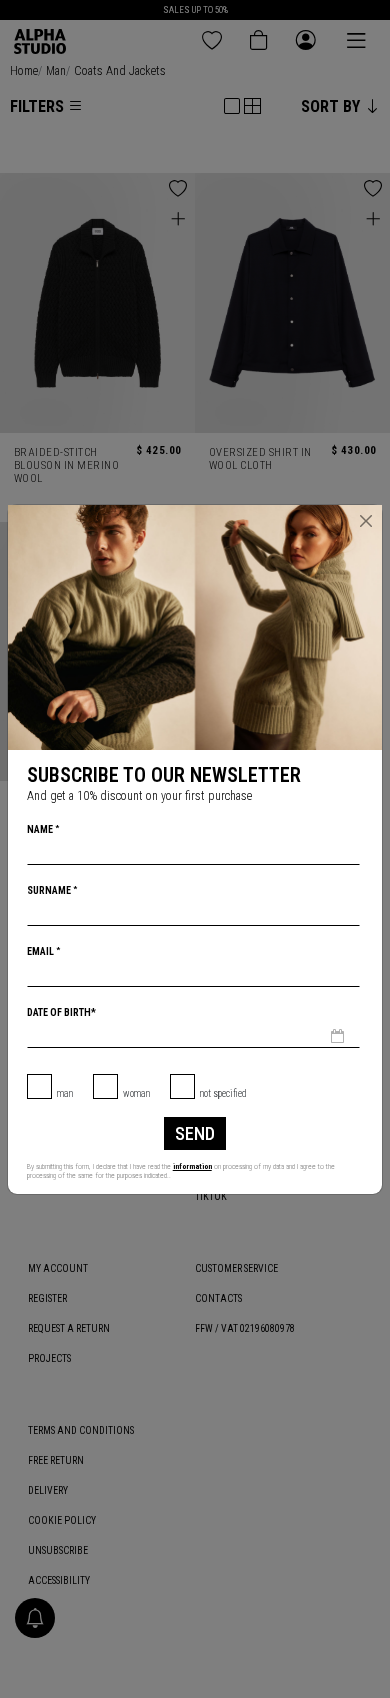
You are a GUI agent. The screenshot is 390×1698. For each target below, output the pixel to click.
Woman (136, 1093)
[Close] (366, 521)
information (192, 1166)
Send (195, 1133)
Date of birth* (61, 1012)
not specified (223, 1093)
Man (65, 1093)
